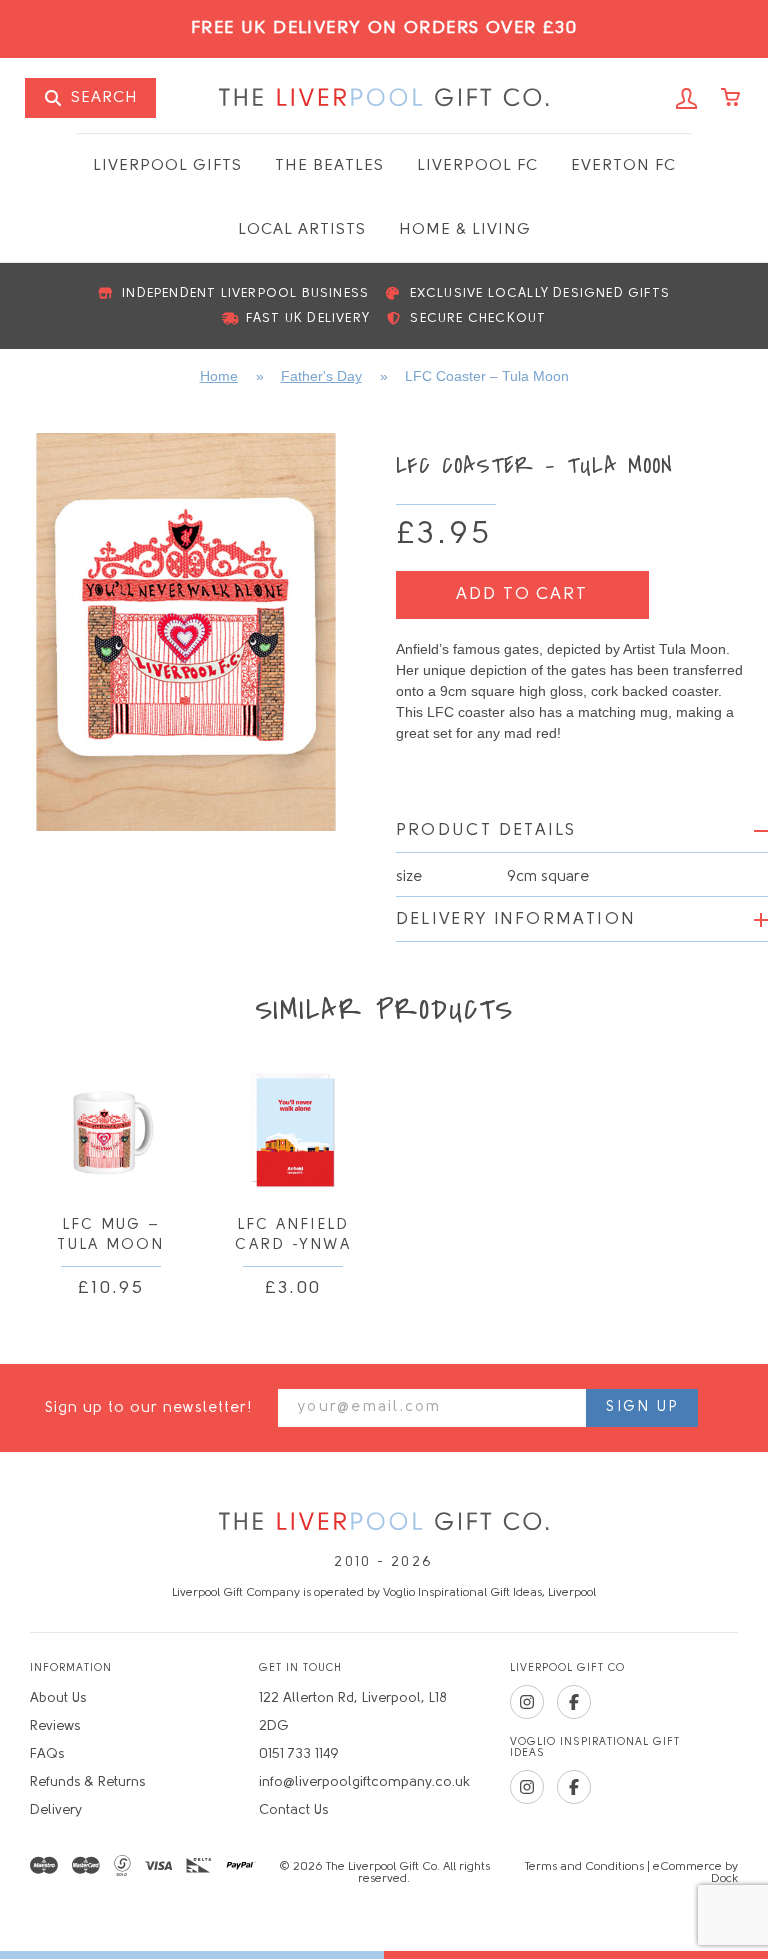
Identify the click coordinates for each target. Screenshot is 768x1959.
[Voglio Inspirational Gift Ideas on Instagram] (527, 1787)
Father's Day (321, 376)
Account (687, 99)
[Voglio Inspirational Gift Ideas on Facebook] (574, 1787)
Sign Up (642, 1407)
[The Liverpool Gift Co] (384, 1522)
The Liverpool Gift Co (384, 98)
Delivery (56, 1810)
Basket (732, 99)
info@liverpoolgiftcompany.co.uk (364, 1782)
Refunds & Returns (87, 1782)
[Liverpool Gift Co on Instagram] (527, 1702)
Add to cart (521, 594)
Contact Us (293, 1810)
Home (219, 376)
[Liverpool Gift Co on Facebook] (574, 1702)
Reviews (55, 1726)
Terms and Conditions (584, 1867)
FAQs (47, 1754)
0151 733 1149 (299, 1754)
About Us (58, 1698)
